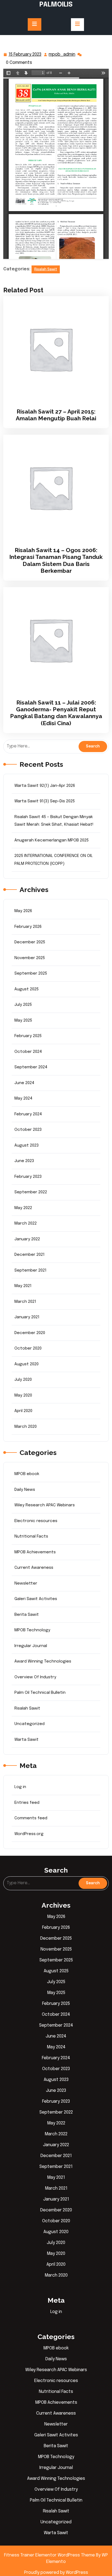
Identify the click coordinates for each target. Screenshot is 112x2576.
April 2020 (23, 1411)
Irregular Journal (31, 1646)
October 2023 (28, 1130)
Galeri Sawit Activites (36, 1599)
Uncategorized (29, 1724)
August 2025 (27, 989)
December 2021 (29, 1255)
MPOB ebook (27, 1474)
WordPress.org (29, 1834)
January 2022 (27, 1239)
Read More (54, 349)
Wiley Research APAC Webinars (45, 1505)
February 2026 (28, 927)
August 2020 (27, 1364)
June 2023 (24, 1161)
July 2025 (23, 1005)
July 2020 (23, 1380)
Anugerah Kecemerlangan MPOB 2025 (52, 840)
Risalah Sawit (46, 269)
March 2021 (25, 1302)
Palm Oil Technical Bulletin (40, 1693)
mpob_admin (62, 55)
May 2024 (23, 1098)
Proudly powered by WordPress (56, 2573)
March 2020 (26, 1427)
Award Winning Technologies (43, 1661)
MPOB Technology (32, 1630)
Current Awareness (34, 1568)
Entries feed (27, 1803)
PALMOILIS (56, 5)
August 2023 (27, 1145)
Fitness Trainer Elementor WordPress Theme (50, 2555)
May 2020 (23, 1395)
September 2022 (31, 1192)
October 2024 (28, 1052)
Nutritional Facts (31, 1536)
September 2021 (30, 1270)
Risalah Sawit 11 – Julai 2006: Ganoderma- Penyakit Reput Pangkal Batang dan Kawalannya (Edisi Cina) (56, 713)
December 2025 (30, 942)
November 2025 (30, 958)
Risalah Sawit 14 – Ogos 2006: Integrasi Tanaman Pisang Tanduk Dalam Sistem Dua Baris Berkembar (56, 560)
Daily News (25, 1490)
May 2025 (23, 1021)
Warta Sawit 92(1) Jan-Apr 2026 (45, 786)
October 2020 (28, 1348)
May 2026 (23, 911)
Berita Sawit (27, 1615)
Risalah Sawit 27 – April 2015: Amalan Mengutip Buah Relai (56, 415)
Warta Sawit (27, 1740)
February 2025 (28, 1036)
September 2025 (31, 974)
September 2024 (31, 1067)
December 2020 (30, 1333)
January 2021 (27, 1317)
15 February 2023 (25, 55)
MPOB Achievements (35, 1552)
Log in (20, 1787)
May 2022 (23, 1208)
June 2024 (24, 1083)
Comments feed (31, 1818)
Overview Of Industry (35, 1677)
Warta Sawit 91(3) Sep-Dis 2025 (45, 801)
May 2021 (23, 1286)
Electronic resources (36, 1521)
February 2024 (28, 1114)
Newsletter (26, 1583)
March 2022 (26, 1223)
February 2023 (28, 1177)
